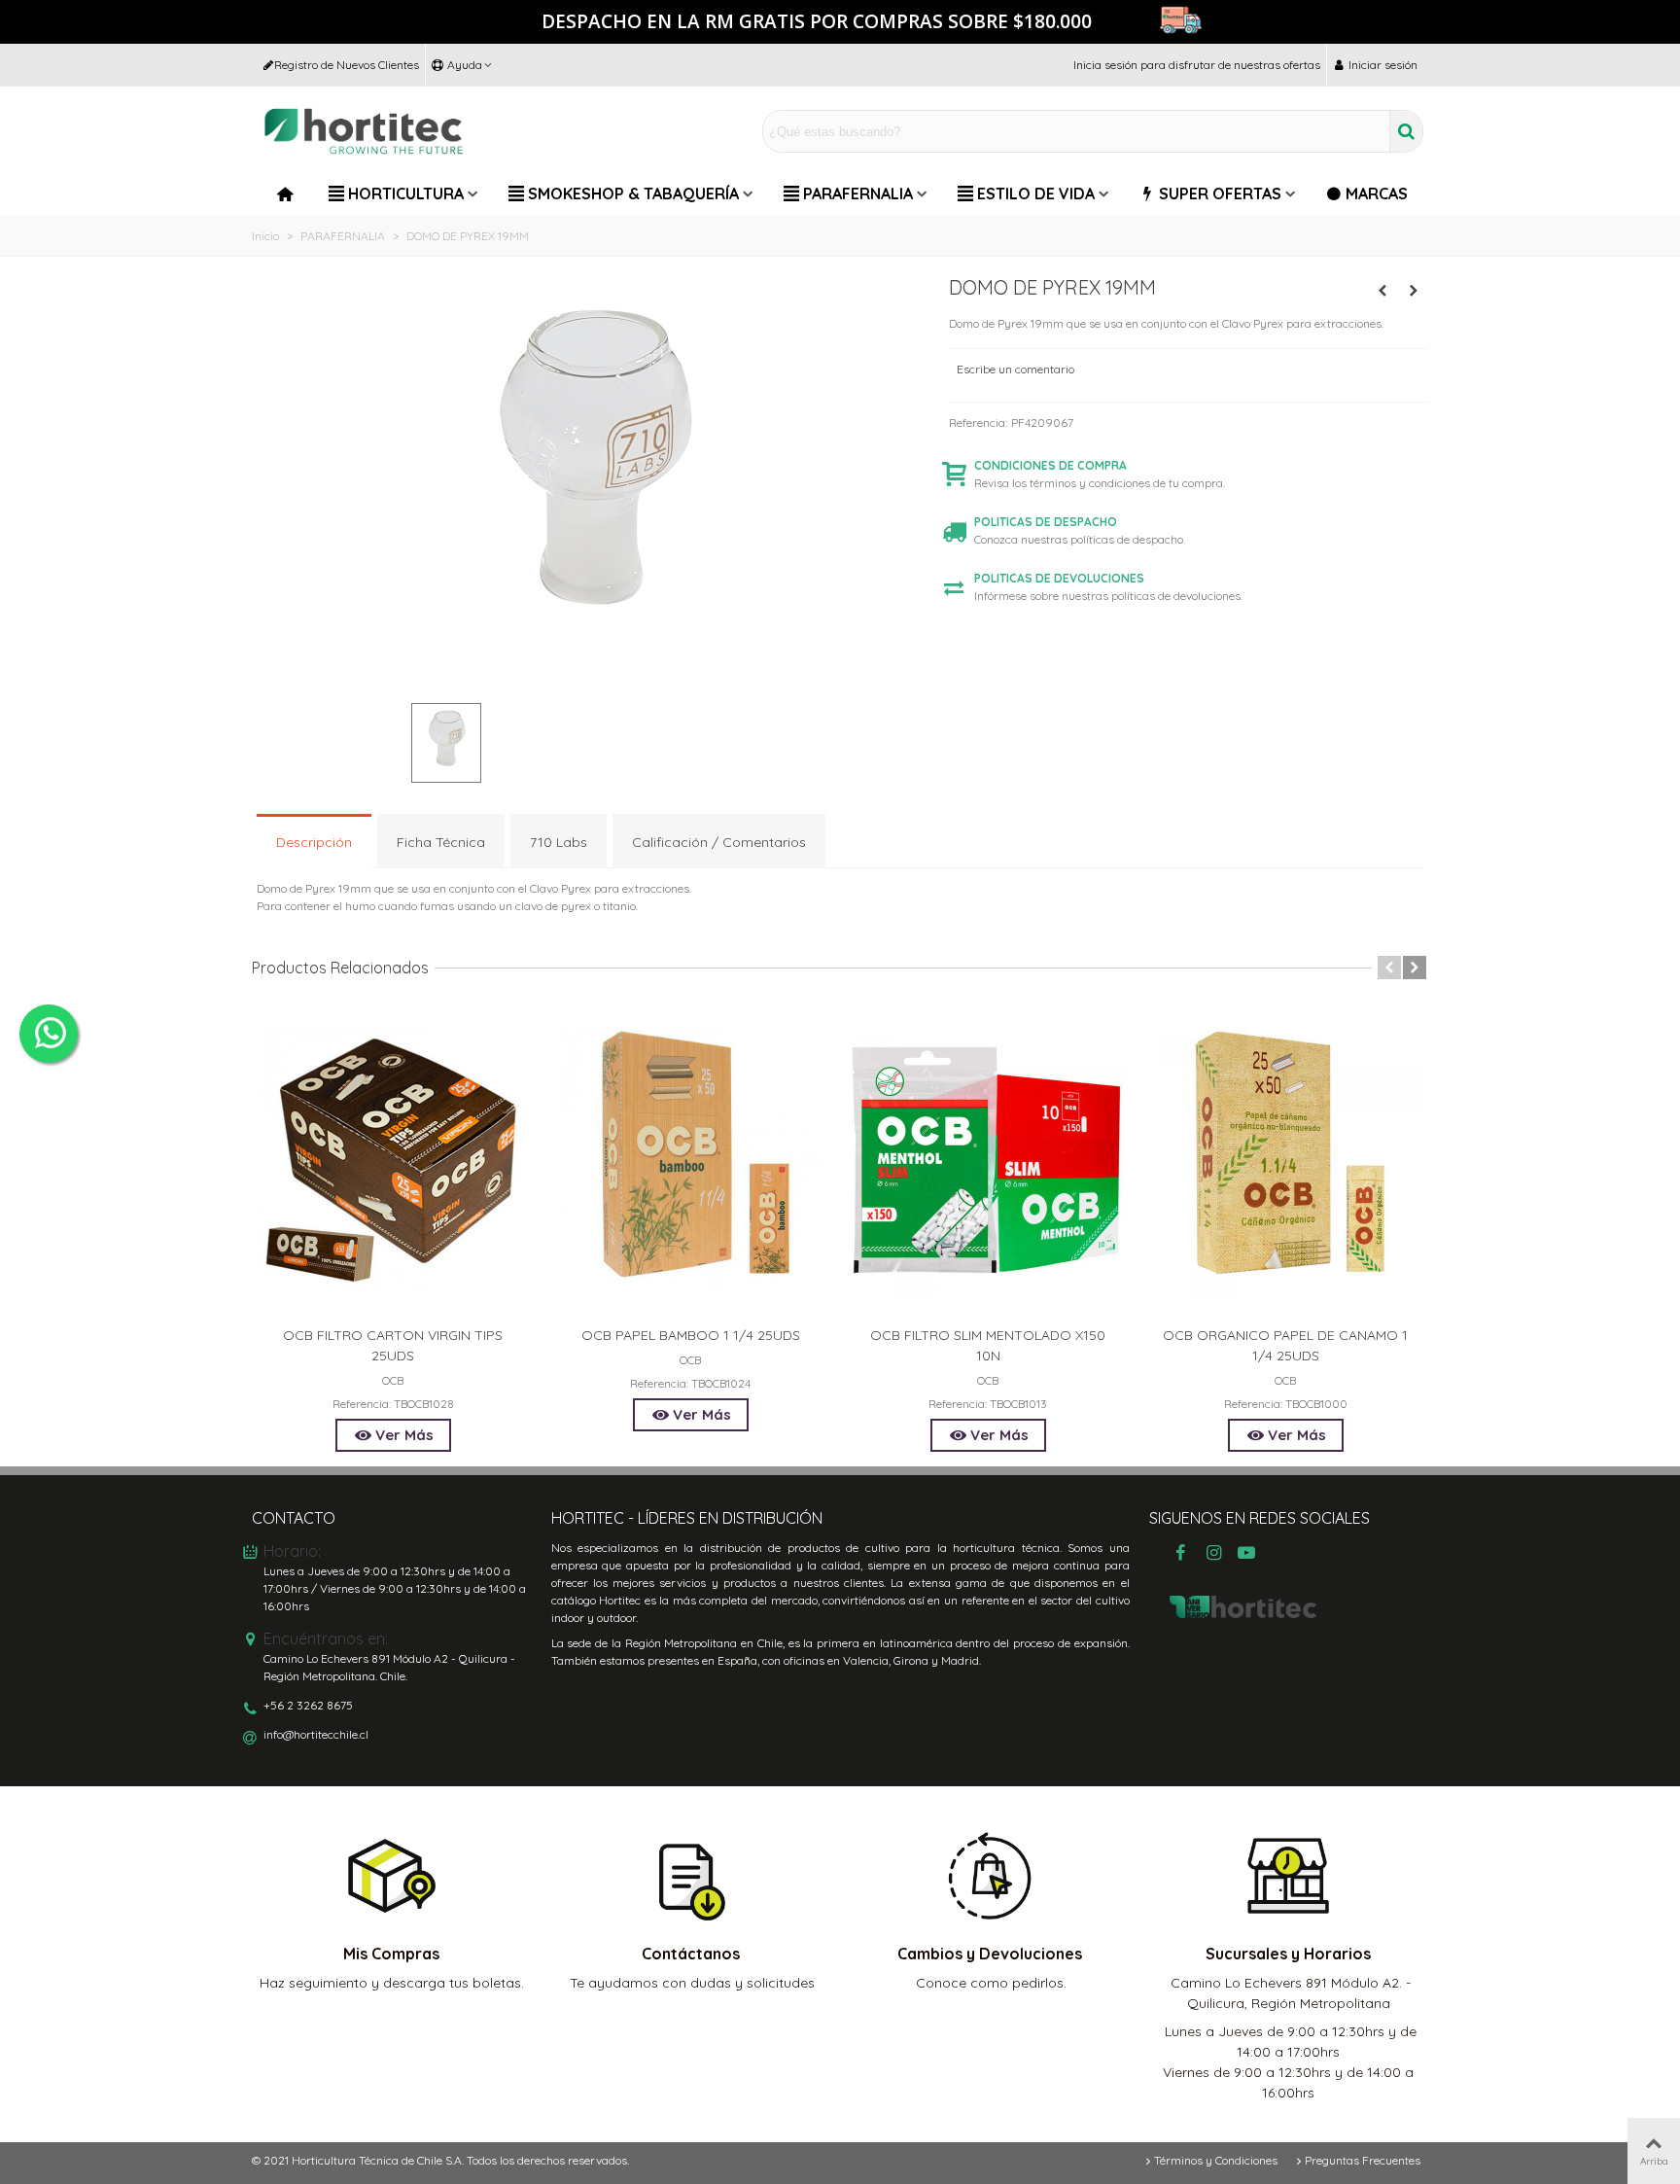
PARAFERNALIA (858, 194)
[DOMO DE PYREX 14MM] (1382, 291)
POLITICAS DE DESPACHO (1046, 522)
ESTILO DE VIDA (1036, 194)
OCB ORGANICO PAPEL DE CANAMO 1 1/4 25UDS (1285, 1345)
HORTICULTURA (406, 194)
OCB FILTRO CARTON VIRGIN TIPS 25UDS (393, 1345)
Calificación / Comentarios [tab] (719, 842)
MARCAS (1377, 194)
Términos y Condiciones (1216, 2160)
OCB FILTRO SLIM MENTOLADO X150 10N (988, 1345)
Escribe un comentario (1015, 369)
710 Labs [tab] (559, 842)
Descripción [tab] (314, 842)
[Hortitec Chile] (364, 132)
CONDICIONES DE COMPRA (1050, 465)
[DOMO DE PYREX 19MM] (591, 678)
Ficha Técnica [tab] (441, 842)
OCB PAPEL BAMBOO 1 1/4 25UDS (691, 1335)
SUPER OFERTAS (1220, 194)
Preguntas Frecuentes (1363, 2160)
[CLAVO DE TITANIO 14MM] (1414, 291)
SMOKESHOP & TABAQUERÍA (633, 194)
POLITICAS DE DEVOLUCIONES (1059, 578)
